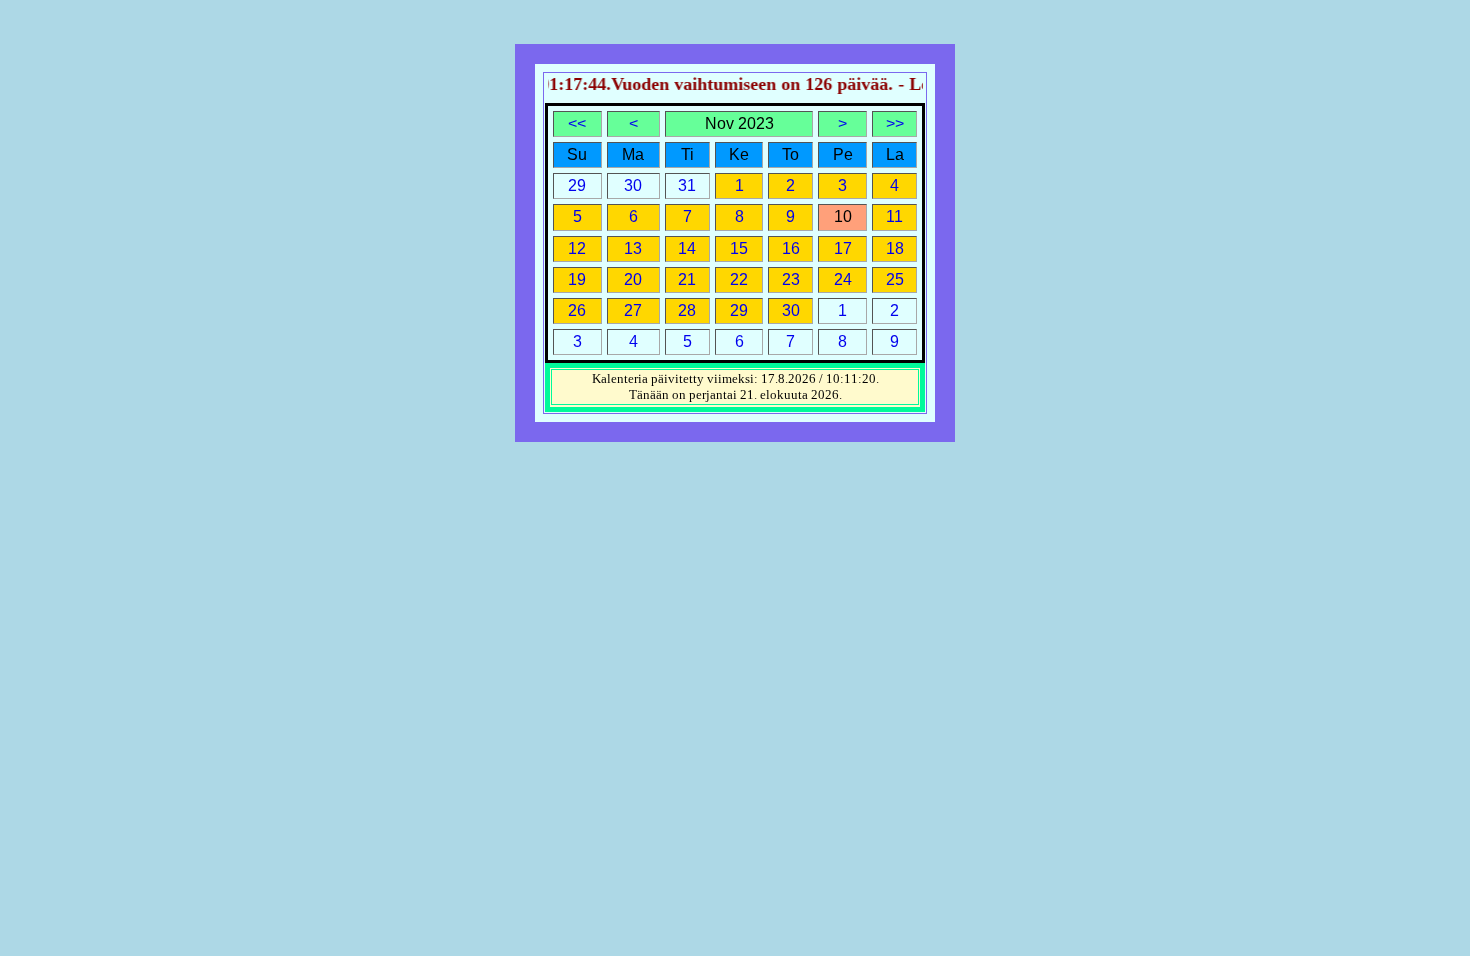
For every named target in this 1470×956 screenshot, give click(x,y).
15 (739, 248)
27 (633, 310)
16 (791, 248)
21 (687, 279)
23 (791, 279)
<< (577, 123)
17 (843, 248)
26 (577, 310)
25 (895, 279)
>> (895, 123)
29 (739, 310)
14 (687, 248)
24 (843, 279)
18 (895, 248)
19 (577, 279)
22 (739, 279)
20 (633, 279)
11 (894, 216)
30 (791, 310)
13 (633, 248)
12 (577, 248)
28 (687, 310)
